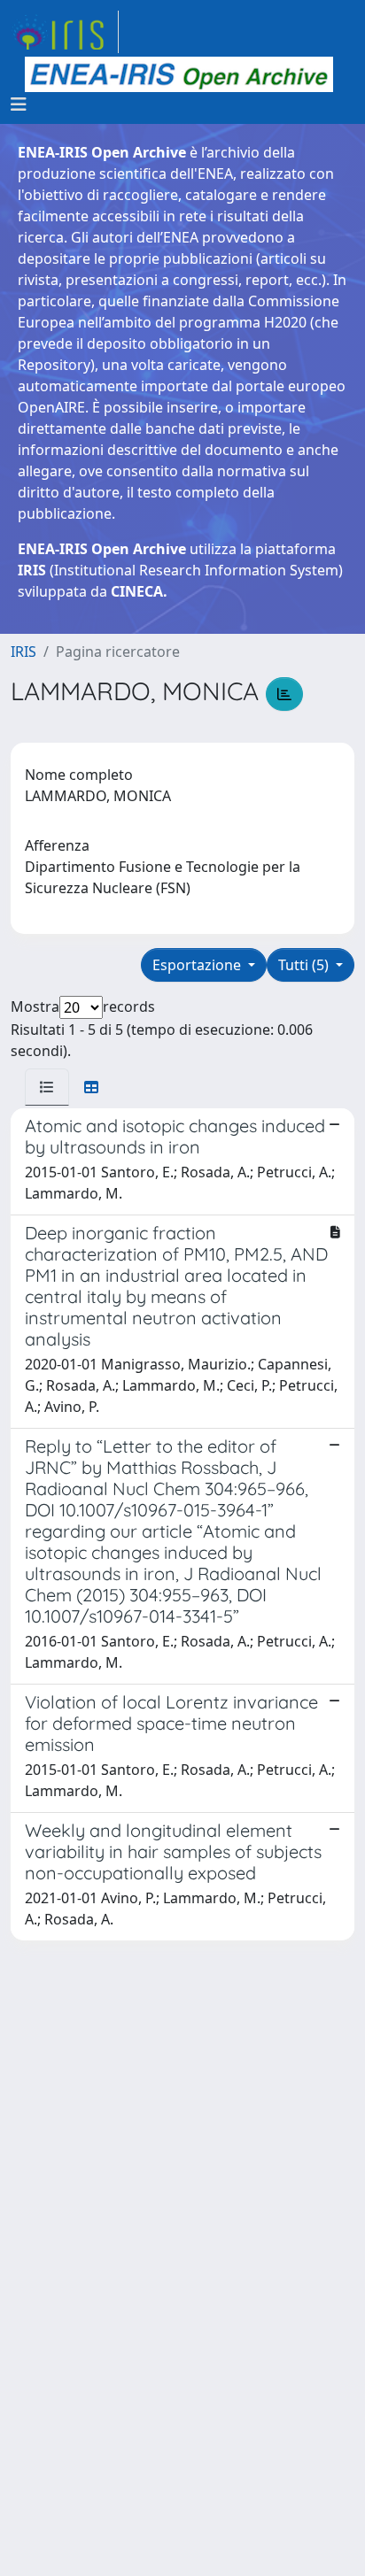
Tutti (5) (305, 965)
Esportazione (198, 965)
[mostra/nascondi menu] (19, 104)
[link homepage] (65, 32)
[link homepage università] (179, 74)
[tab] (47, 1087)
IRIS (23, 652)
